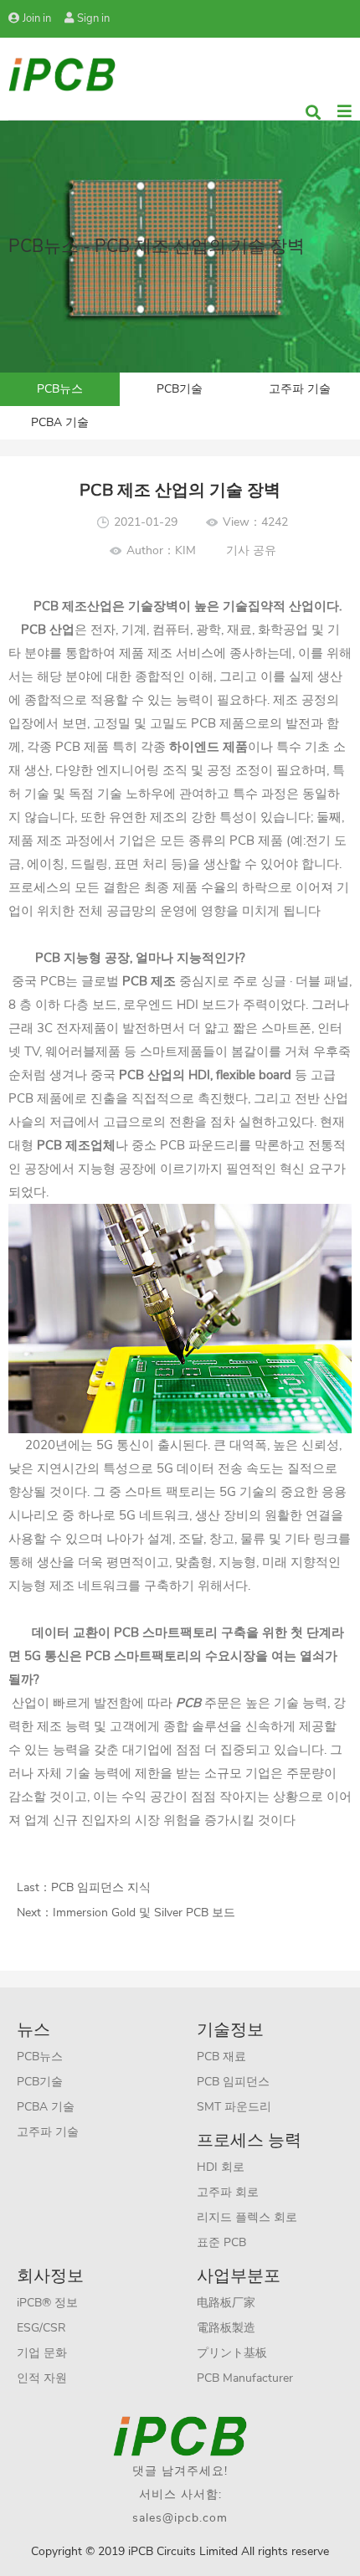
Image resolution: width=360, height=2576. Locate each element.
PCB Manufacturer (245, 2378)
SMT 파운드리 (234, 2107)
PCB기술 (180, 389)
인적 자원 (42, 2378)
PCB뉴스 (60, 389)
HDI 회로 (221, 2167)
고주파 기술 (300, 389)
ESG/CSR (41, 2328)
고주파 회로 (228, 2192)
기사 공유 (251, 550)
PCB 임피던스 (233, 2082)
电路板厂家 (226, 2303)
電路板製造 (226, 2328)
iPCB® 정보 (47, 2303)
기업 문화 (42, 2353)
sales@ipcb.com (180, 2518)
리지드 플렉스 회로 (247, 2217)
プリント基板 (232, 2353)
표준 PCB (221, 2242)
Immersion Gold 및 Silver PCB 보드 (144, 1913)
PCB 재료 (221, 2057)
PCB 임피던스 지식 (101, 1887)
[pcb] (62, 73)
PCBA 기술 (60, 422)
